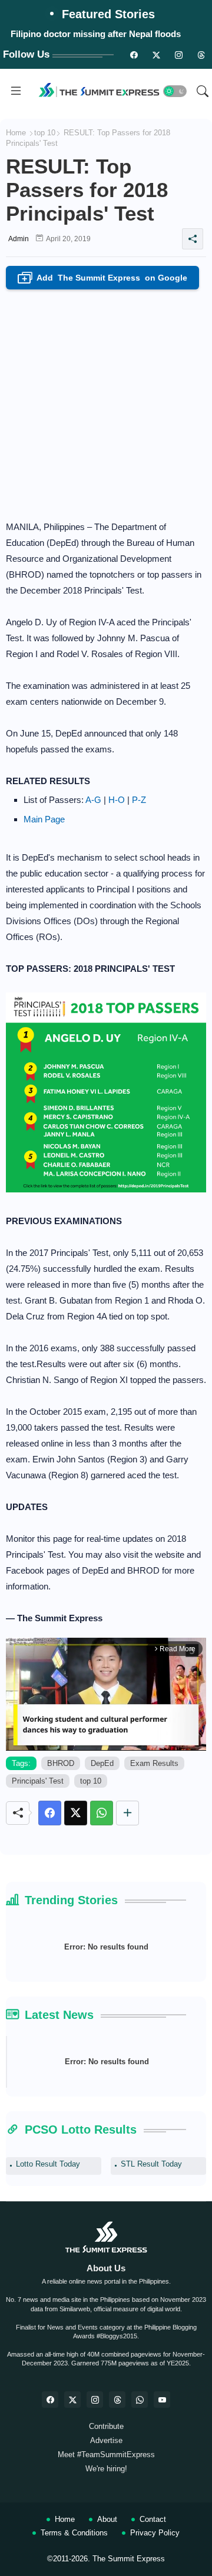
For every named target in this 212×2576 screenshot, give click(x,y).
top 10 (45, 133)
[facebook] (50, 2400)
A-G (93, 800)
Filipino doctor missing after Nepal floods (96, 34)
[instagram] (178, 55)
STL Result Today (151, 2164)
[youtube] (162, 2400)
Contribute (106, 2426)
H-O (117, 800)
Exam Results (154, 1763)
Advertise (106, 2440)
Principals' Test (38, 1781)
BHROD (61, 1763)
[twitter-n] (156, 55)
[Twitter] (76, 1813)
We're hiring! (106, 2469)
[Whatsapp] (102, 1813)
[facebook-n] (134, 55)
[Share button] (127, 1813)
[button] (175, 91)
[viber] (140, 2400)
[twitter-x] (72, 2400)
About (107, 2519)
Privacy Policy (155, 2533)
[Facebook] (50, 1813)
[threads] (201, 55)
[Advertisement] (106, 401)
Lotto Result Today (48, 2164)
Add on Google (105, 279)
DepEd (102, 1763)
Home (16, 133)
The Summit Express (129, 2559)
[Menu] (16, 91)
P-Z (139, 800)
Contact (153, 2519)
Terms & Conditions (74, 2533)
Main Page (44, 819)
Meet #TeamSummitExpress (106, 2455)
